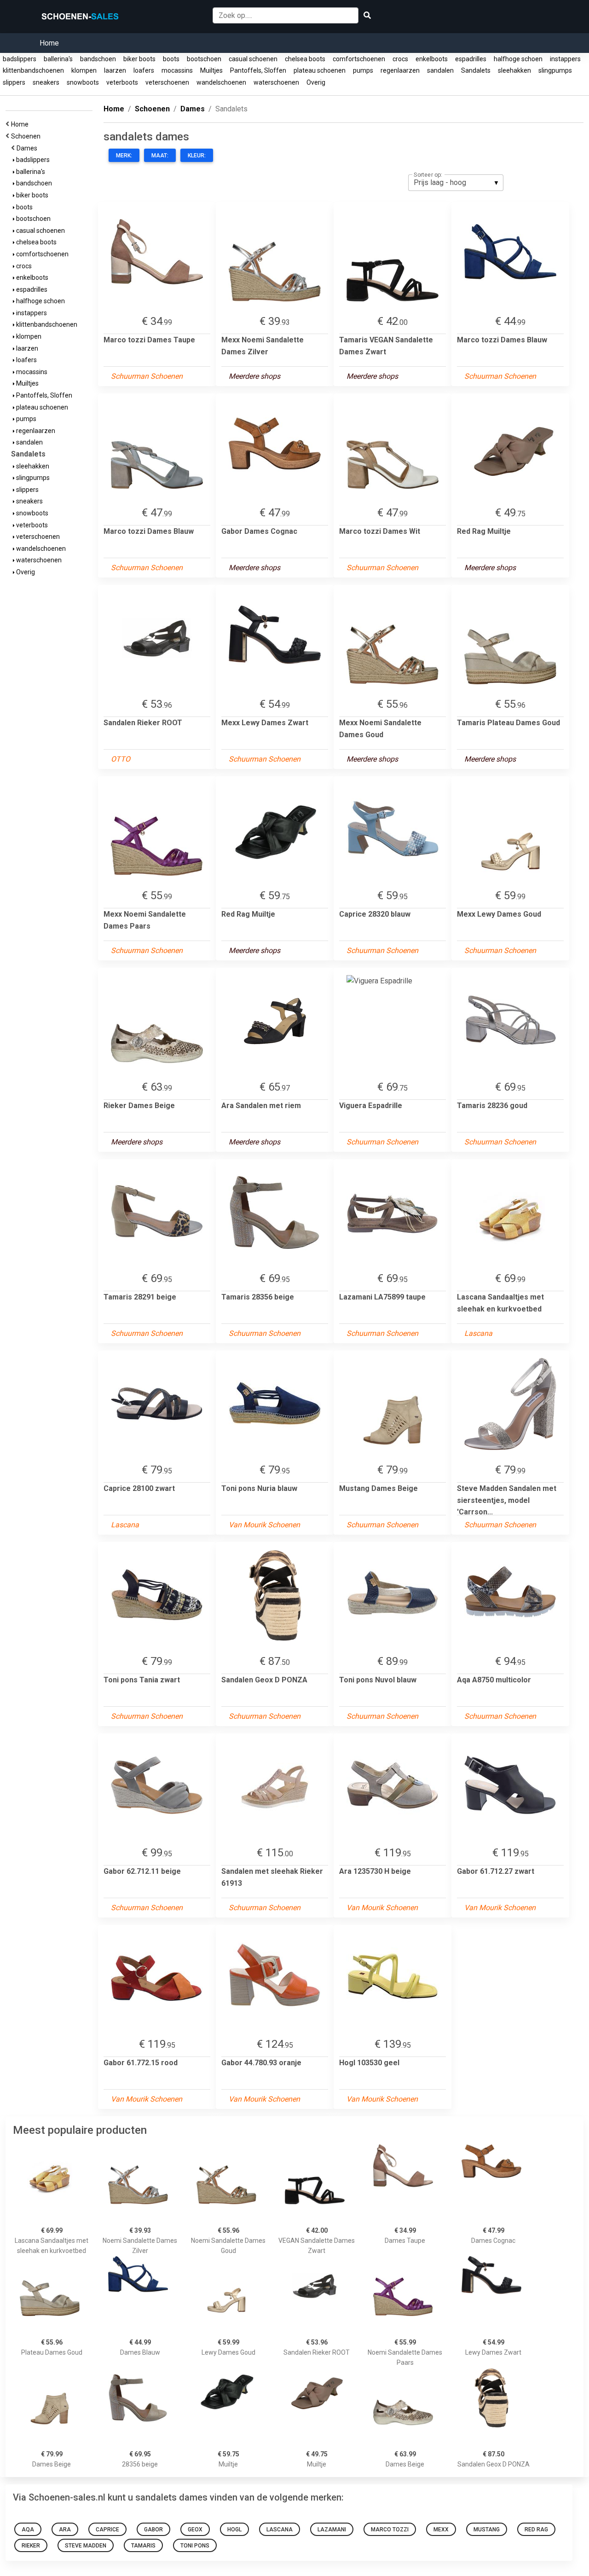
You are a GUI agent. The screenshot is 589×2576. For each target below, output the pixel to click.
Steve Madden (86, 2546)
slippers (14, 82)
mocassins (177, 70)
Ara (65, 2530)
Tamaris (143, 2546)
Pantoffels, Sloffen (258, 70)
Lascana (280, 2530)
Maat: (160, 156)
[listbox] (456, 183)
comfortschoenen (359, 59)
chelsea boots (305, 59)
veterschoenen (167, 82)
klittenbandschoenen (33, 70)
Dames (28, 148)
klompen (84, 70)
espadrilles (471, 59)
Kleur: (197, 156)
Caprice (107, 2530)
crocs (400, 59)
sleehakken (514, 70)
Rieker (31, 2546)
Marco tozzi (390, 2530)
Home (49, 43)
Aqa (28, 2530)
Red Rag (536, 2530)
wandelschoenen (221, 82)
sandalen (440, 70)
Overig (316, 82)
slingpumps (555, 70)
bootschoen (204, 59)
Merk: (124, 156)
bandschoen (98, 59)
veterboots (122, 82)
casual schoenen (253, 59)
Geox (195, 2530)
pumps (363, 70)
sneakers (46, 82)
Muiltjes (211, 70)
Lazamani (332, 2530)
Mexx (441, 2530)
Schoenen (27, 136)
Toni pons (195, 2546)
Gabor (153, 2530)
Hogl (234, 2530)
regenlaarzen (400, 70)
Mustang (487, 2530)
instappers (565, 59)
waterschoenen (276, 82)
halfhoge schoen (518, 59)
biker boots (139, 59)
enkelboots (432, 59)
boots (171, 59)
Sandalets (476, 70)
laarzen (115, 70)
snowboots (83, 82)
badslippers (20, 59)
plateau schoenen (320, 70)
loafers (144, 70)
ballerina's (58, 59)
